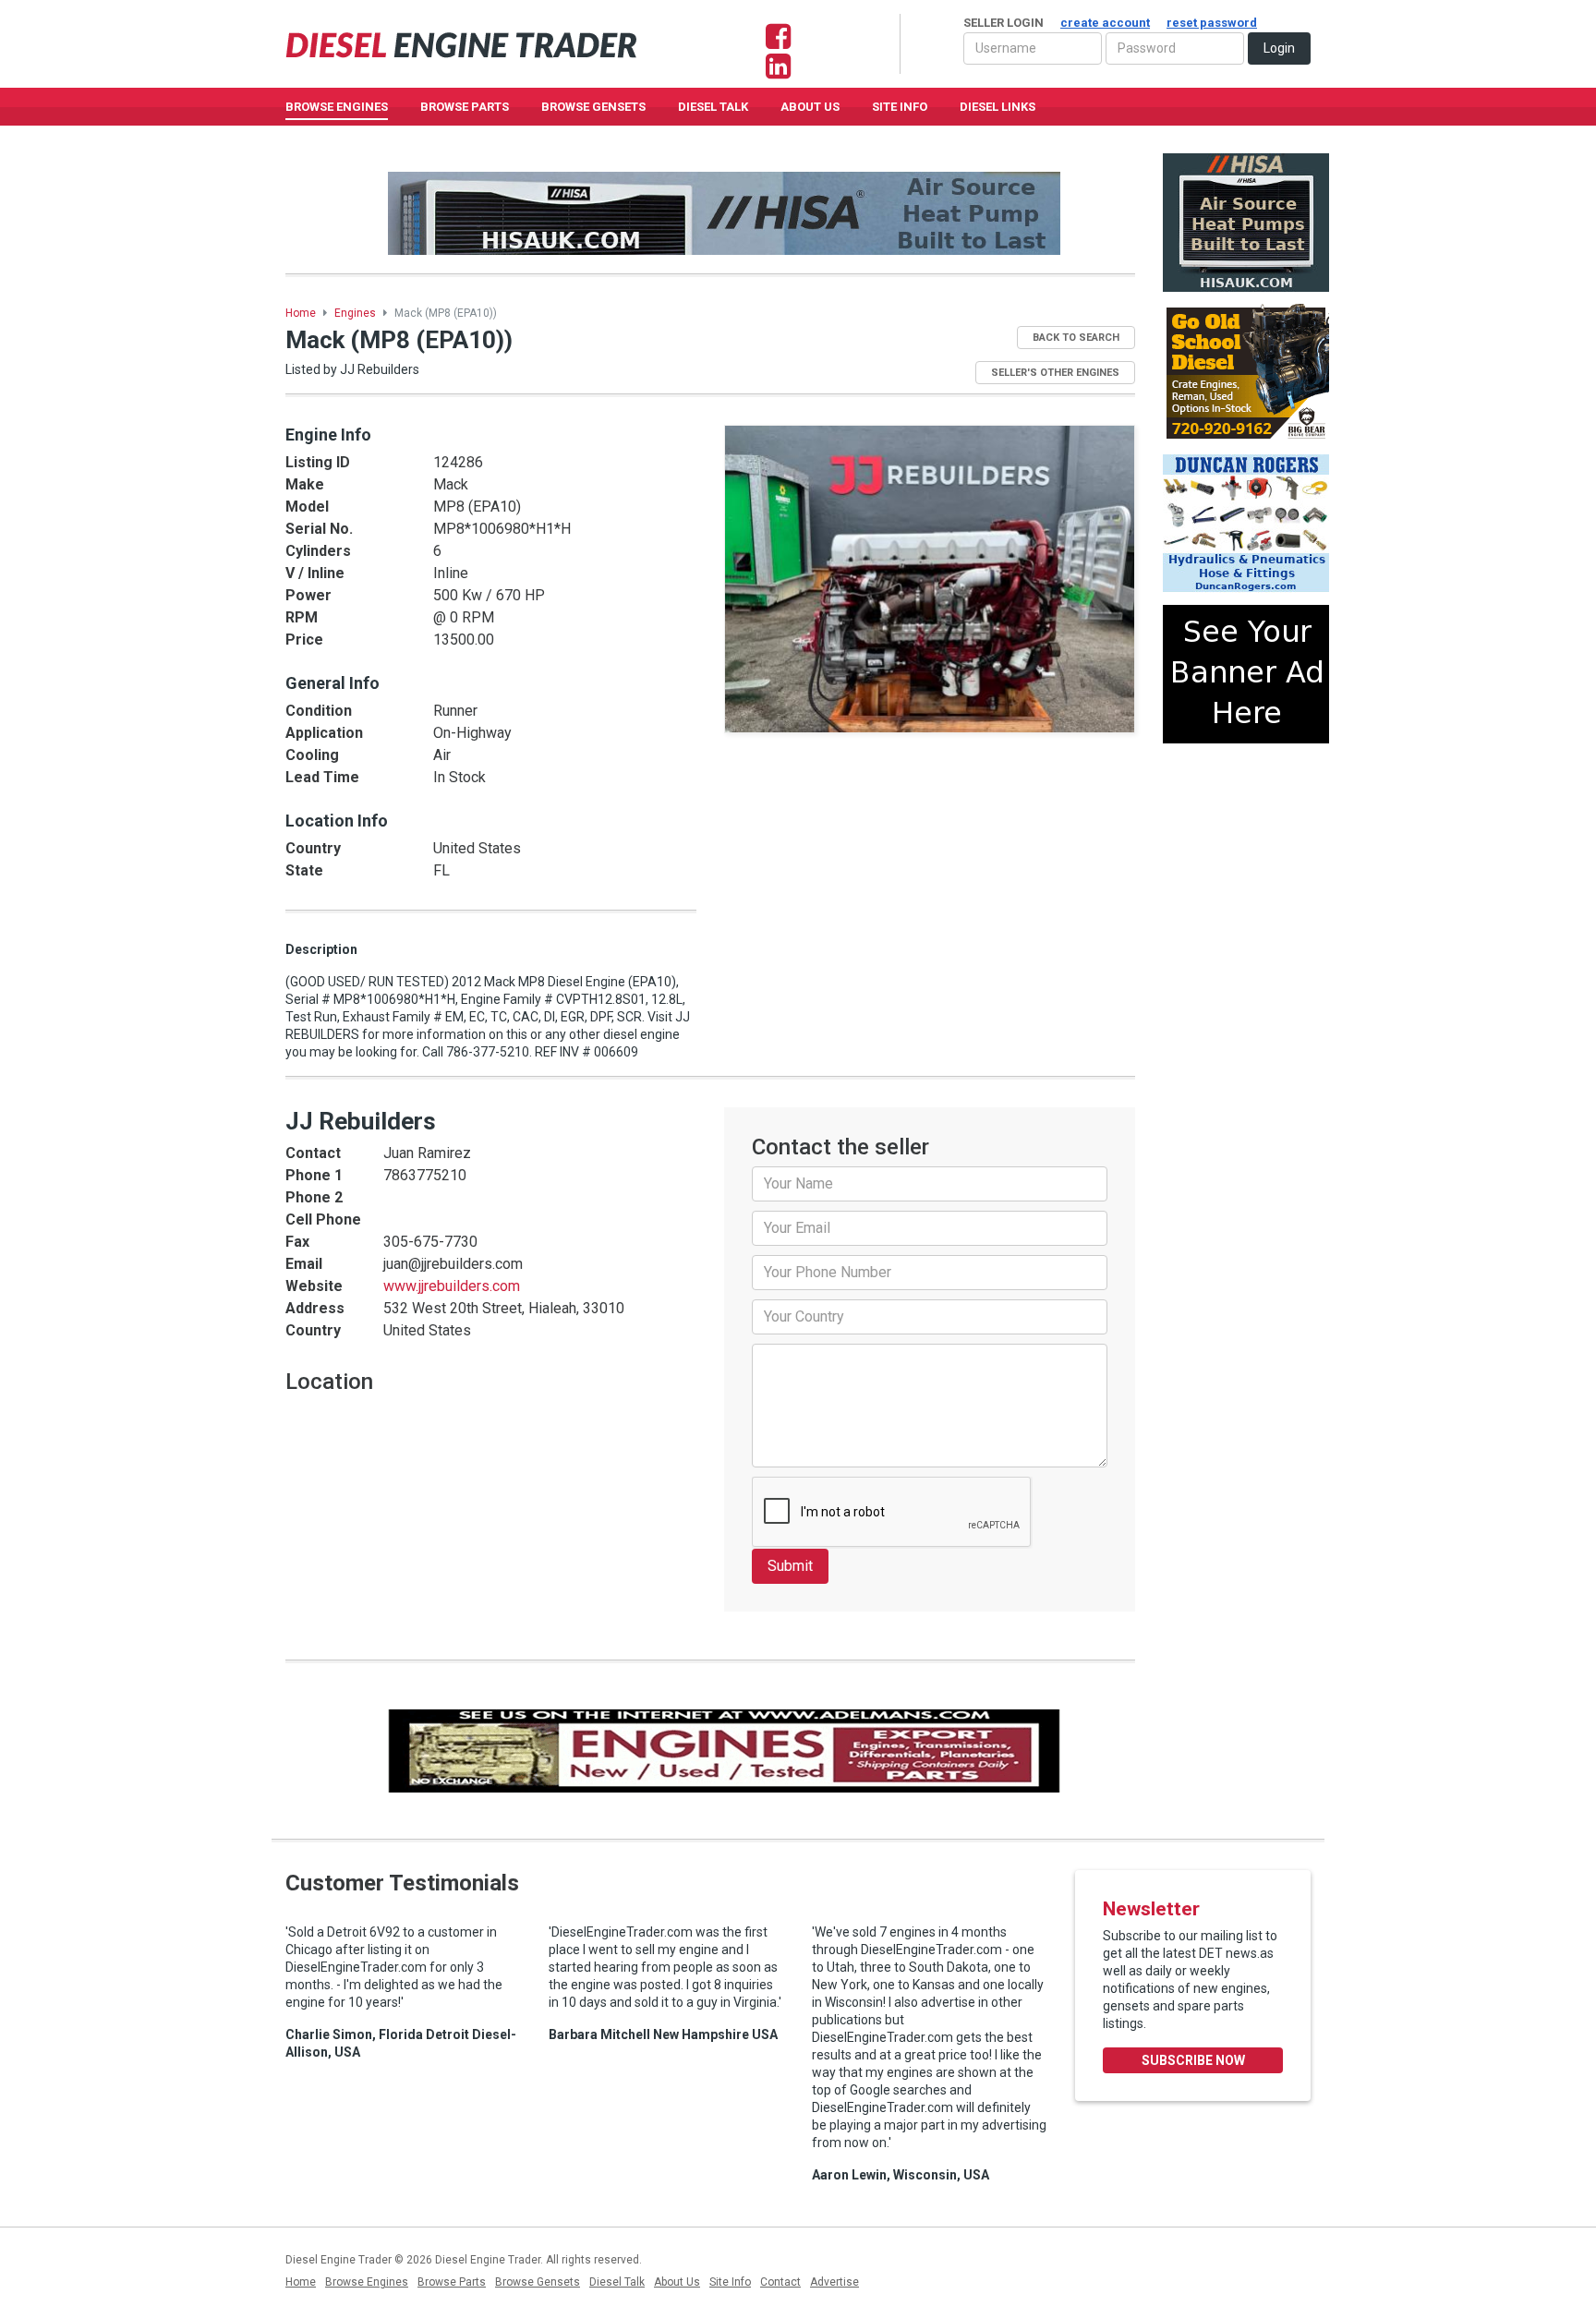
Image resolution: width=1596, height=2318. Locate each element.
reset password (1212, 23)
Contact (780, 2282)
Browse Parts (465, 107)
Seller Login (1110, 23)
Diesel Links (997, 107)
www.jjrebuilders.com (452, 1286)
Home (301, 313)
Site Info (900, 107)
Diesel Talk (713, 107)
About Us (810, 107)
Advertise (834, 2282)
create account (1105, 23)
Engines (355, 313)
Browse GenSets (593, 107)
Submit (790, 1566)
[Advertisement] (1246, 825)
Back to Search (1076, 338)
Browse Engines (337, 107)
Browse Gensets (538, 2282)
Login (1279, 48)
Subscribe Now (1193, 2060)
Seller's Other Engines (1055, 373)
